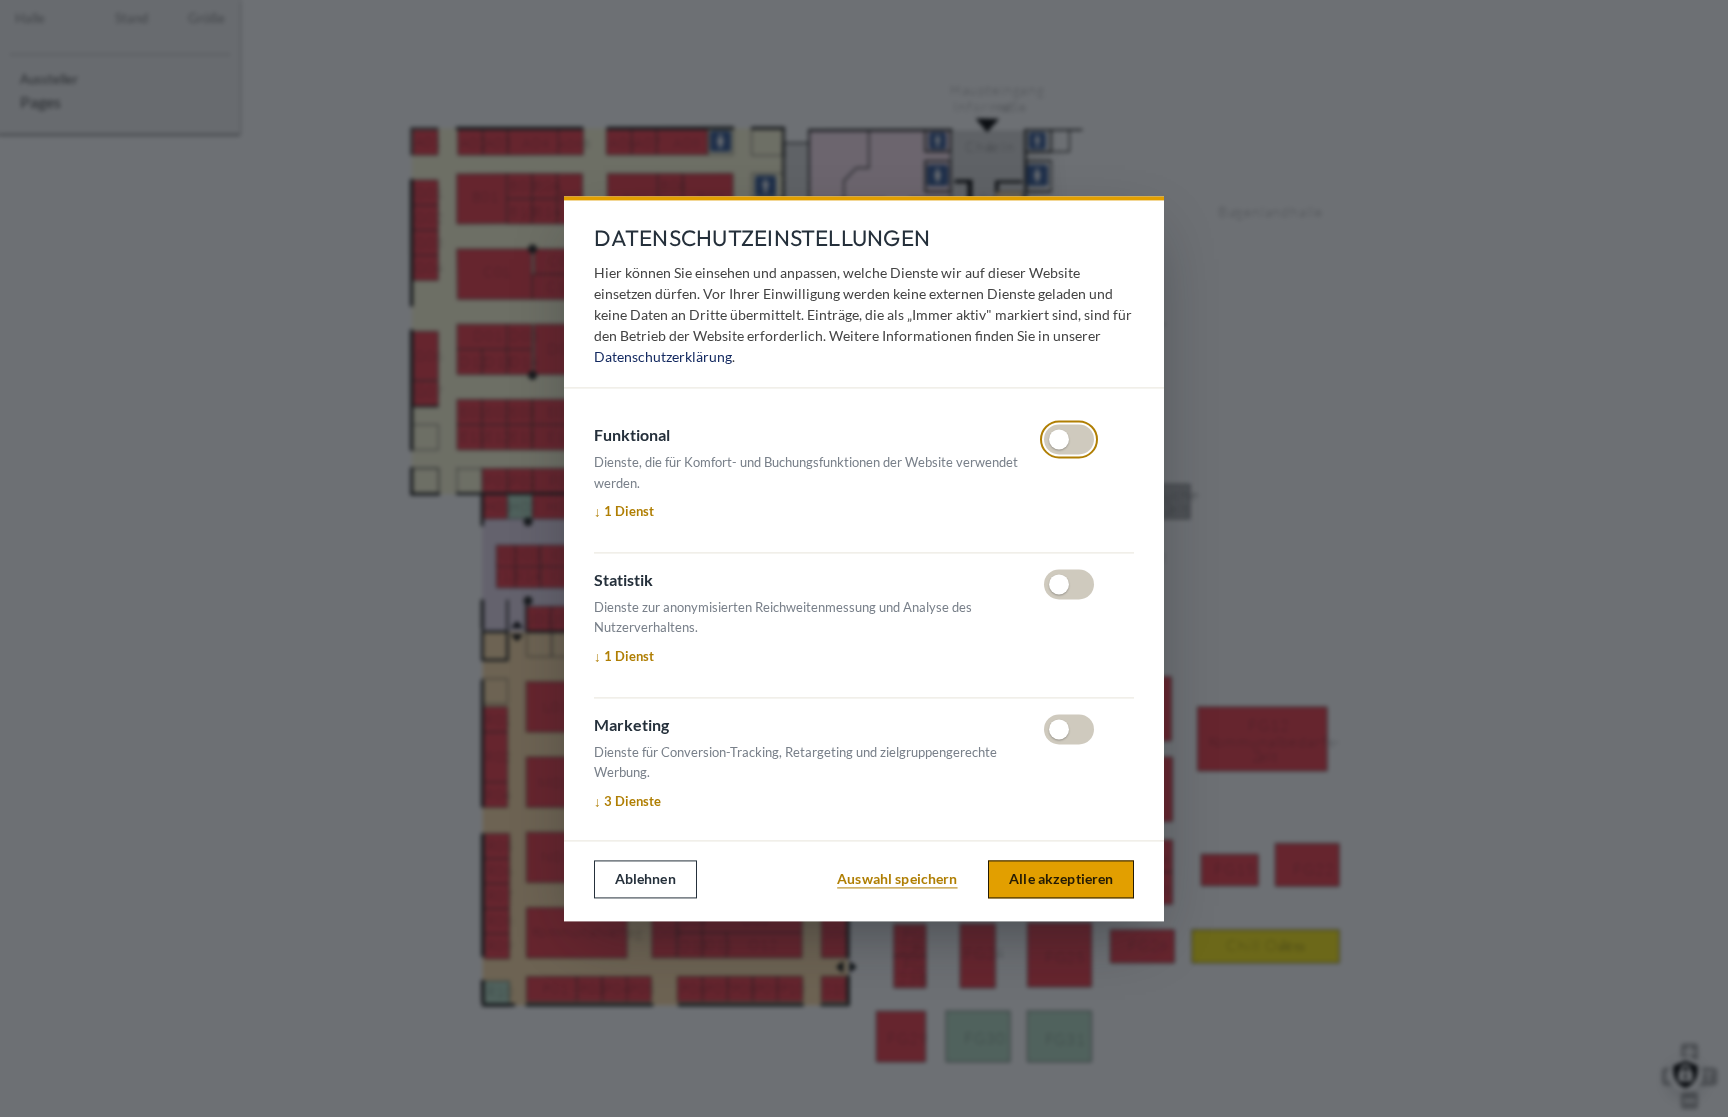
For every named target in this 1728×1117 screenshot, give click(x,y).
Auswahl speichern (897, 879)
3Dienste (627, 802)
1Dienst (624, 512)
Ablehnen (645, 879)
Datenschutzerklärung (663, 356)
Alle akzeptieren (1061, 879)
